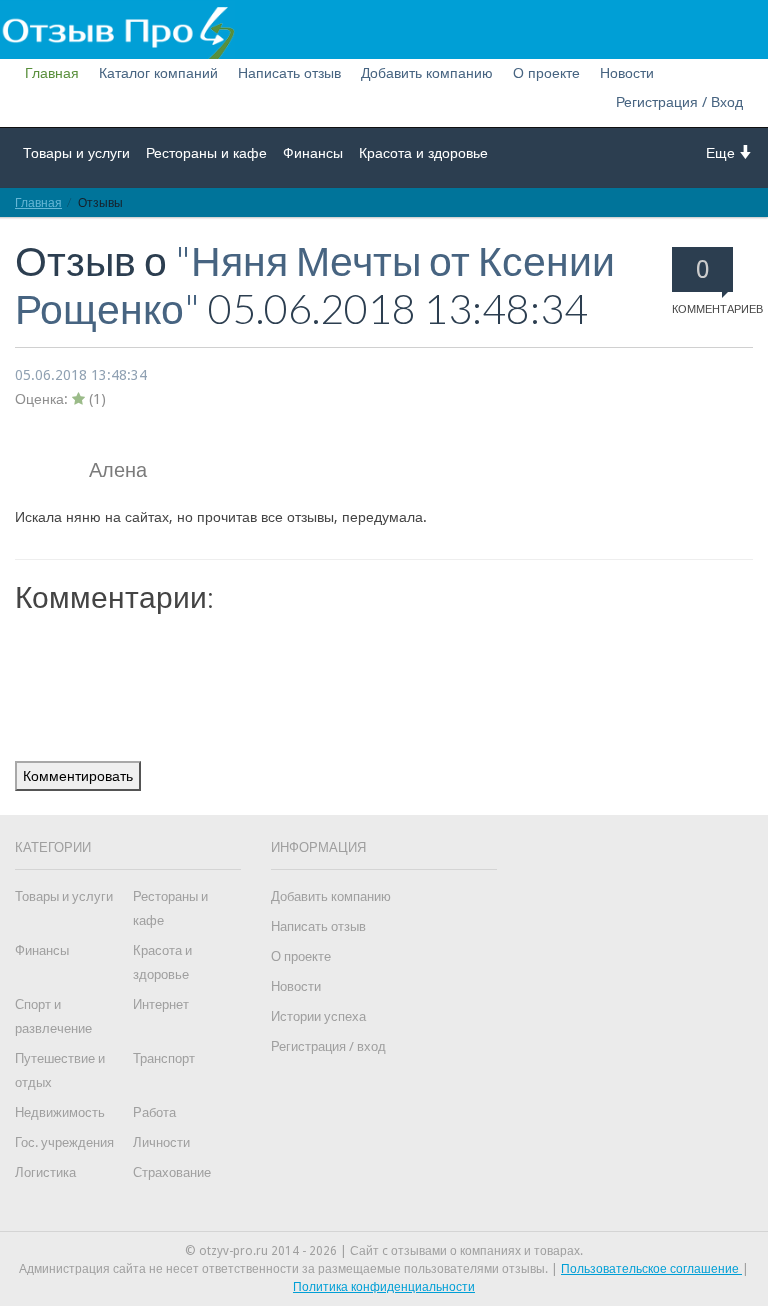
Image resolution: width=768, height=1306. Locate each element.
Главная (52, 73)
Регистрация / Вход (679, 102)
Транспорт (164, 1058)
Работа (154, 1112)
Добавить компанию (427, 73)
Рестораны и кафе (206, 153)
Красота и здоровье (423, 153)
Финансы (313, 153)
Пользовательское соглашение (651, 1269)
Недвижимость (60, 1112)
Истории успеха (318, 1016)
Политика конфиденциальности (384, 1287)
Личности (161, 1142)
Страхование (172, 1172)
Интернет (161, 1004)
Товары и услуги (76, 153)
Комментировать (78, 776)
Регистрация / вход (328, 1046)
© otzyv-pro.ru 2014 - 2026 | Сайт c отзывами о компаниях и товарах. (384, 1251)
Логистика (45, 1172)
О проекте (546, 73)
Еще (722, 153)
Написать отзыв (289, 73)
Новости (627, 73)
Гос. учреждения (64, 1142)
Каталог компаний (158, 73)
